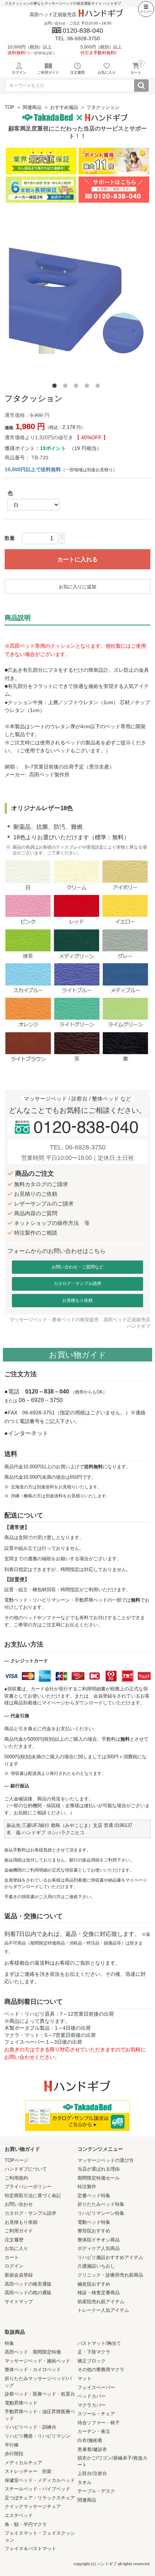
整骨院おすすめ (94, 2231)
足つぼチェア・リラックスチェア (40, 2498)
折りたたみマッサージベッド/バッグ (38, 2382)
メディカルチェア (23, 2463)
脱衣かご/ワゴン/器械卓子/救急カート (112, 2461)
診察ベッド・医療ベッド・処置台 (40, 2394)
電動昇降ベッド (21, 2403)
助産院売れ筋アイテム (101, 2302)
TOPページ (17, 2160)
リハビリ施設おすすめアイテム (110, 2257)
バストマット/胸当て (99, 2343)
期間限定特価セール (99, 2178)
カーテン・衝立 (94, 2431)
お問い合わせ (19, 2204)
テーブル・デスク (96, 2491)
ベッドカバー (92, 2396)
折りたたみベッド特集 (101, 2204)
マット (85, 2378)
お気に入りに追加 (77, 587)
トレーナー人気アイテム (103, 2310)
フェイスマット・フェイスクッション (40, 2536)
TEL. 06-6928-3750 (78, 1147)
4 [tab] (88, 387)
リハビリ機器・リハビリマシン (37, 2436)
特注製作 (87, 2187)
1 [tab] (56, 387)
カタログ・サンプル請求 (77, 1284)
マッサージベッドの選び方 (106, 2160)
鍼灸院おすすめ (94, 2284)
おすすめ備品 (64, 107)
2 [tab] (67, 387)
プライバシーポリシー (28, 2187)
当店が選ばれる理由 (99, 2169)
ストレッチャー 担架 (28, 2471)
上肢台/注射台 (92, 2473)
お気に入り (16, 2248)
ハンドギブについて (26, 2169)
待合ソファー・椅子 (99, 2423)
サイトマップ (19, 2302)
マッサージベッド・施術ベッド (37, 2361)
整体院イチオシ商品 (99, 2240)
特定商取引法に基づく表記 (33, 2196)
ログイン (14, 2266)
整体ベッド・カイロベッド (33, 2370)
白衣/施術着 (90, 2440)
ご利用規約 (16, 2178)
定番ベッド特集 (94, 2196)
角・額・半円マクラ (26, 2524)
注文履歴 (14, 2240)
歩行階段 (14, 2454)
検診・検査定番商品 (99, 2293)
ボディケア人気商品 (99, 2248)
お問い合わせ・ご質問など (77, 1267)
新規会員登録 (19, 2275)
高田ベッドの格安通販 (28, 2284)
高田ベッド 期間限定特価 (33, 2352)
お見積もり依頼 (77, 1300)
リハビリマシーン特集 (101, 2213)
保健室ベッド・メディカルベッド (40, 2480)
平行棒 (12, 2445)
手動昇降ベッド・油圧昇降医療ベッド (40, 2415)
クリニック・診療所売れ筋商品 (110, 2275)
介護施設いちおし (96, 2266)
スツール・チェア (96, 2414)
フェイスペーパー (96, 2387)
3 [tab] (77, 387)
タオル (85, 2482)
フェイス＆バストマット (30, 2549)
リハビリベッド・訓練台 (30, 2427)
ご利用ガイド (19, 2231)
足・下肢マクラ (94, 2352)
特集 (9, 2343)
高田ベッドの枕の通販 (28, 2293)
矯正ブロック (92, 2361)
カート (12, 2257)
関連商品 (32, 107)
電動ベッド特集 (94, 2222)
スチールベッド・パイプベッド (37, 2489)
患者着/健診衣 (92, 2449)
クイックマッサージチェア (33, 2506)
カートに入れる (77, 559)
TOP (10, 107)
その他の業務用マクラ (101, 2370)
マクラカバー (92, 2405)
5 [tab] (99, 387)
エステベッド (19, 2515)
